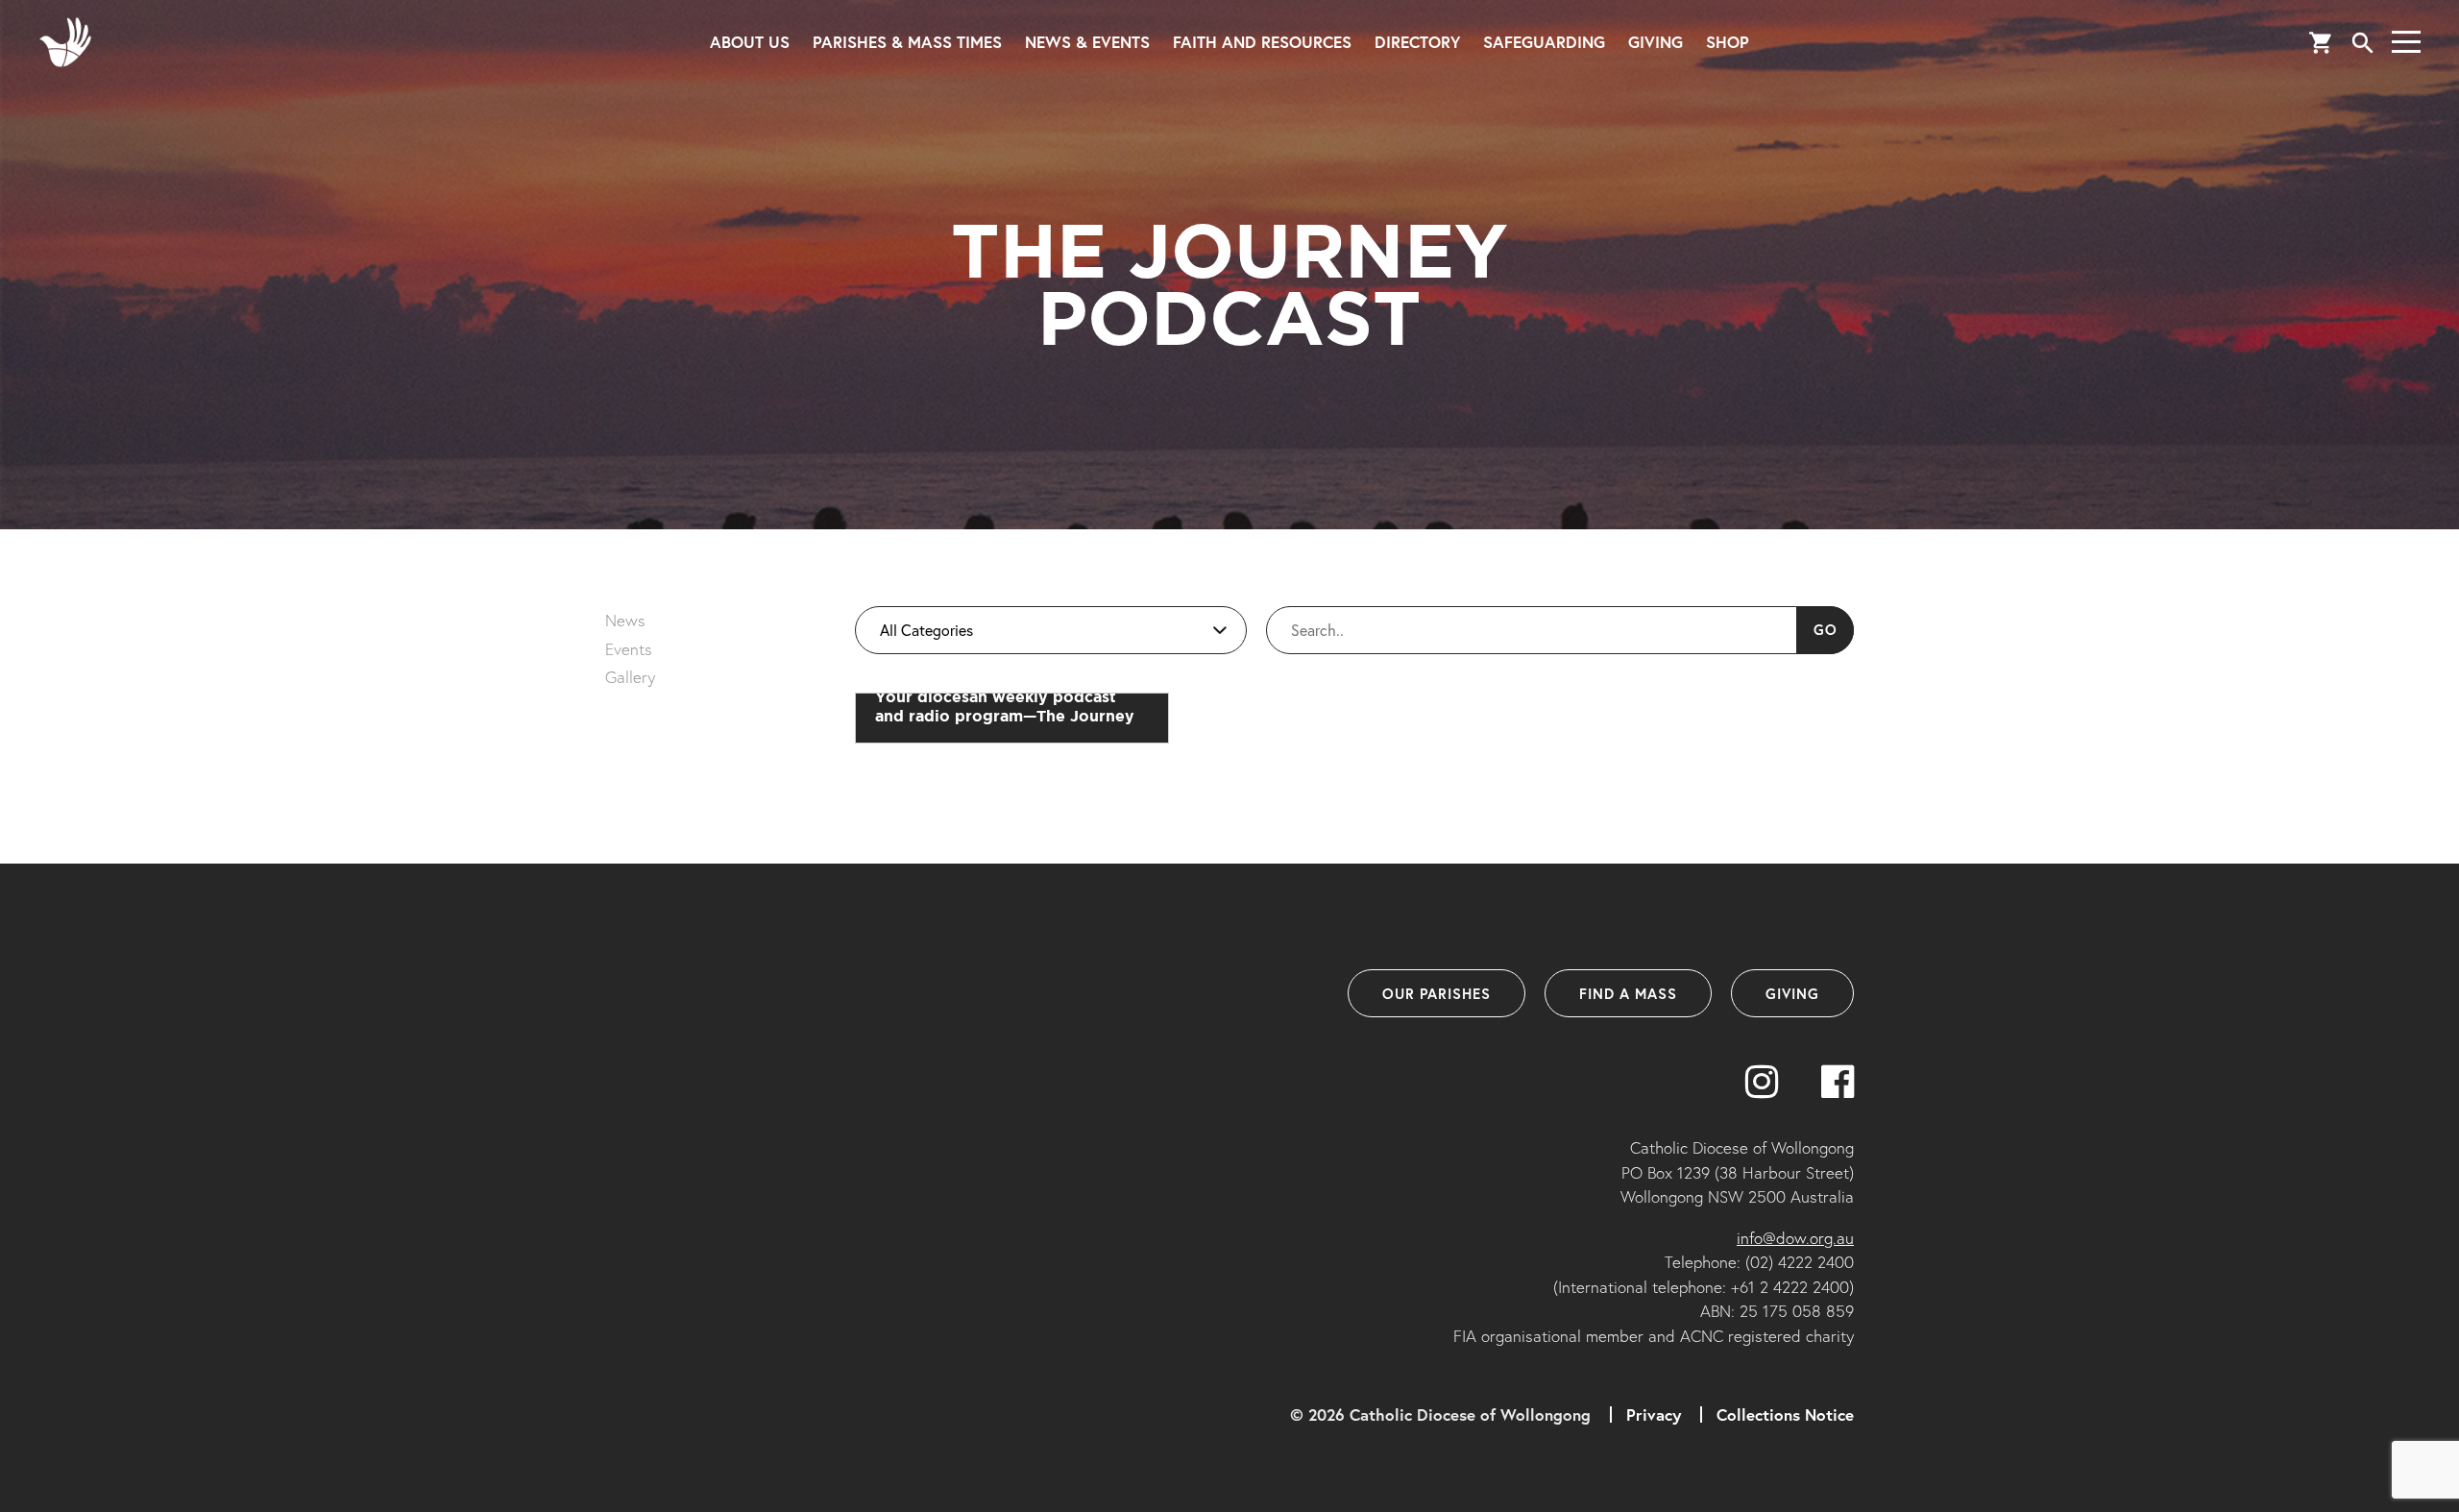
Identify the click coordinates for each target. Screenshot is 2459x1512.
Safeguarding (1544, 42)
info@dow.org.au (1795, 1238)
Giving (1656, 42)
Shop (1728, 42)
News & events (1087, 42)
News (625, 620)
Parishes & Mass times (907, 42)
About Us (750, 42)
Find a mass (1628, 993)
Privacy (1654, 1414)
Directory (1417, 42)
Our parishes (1436, 993)
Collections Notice (1785, 1414)
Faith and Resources (1262, 42)
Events (629, 649)
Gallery (630, 677)
